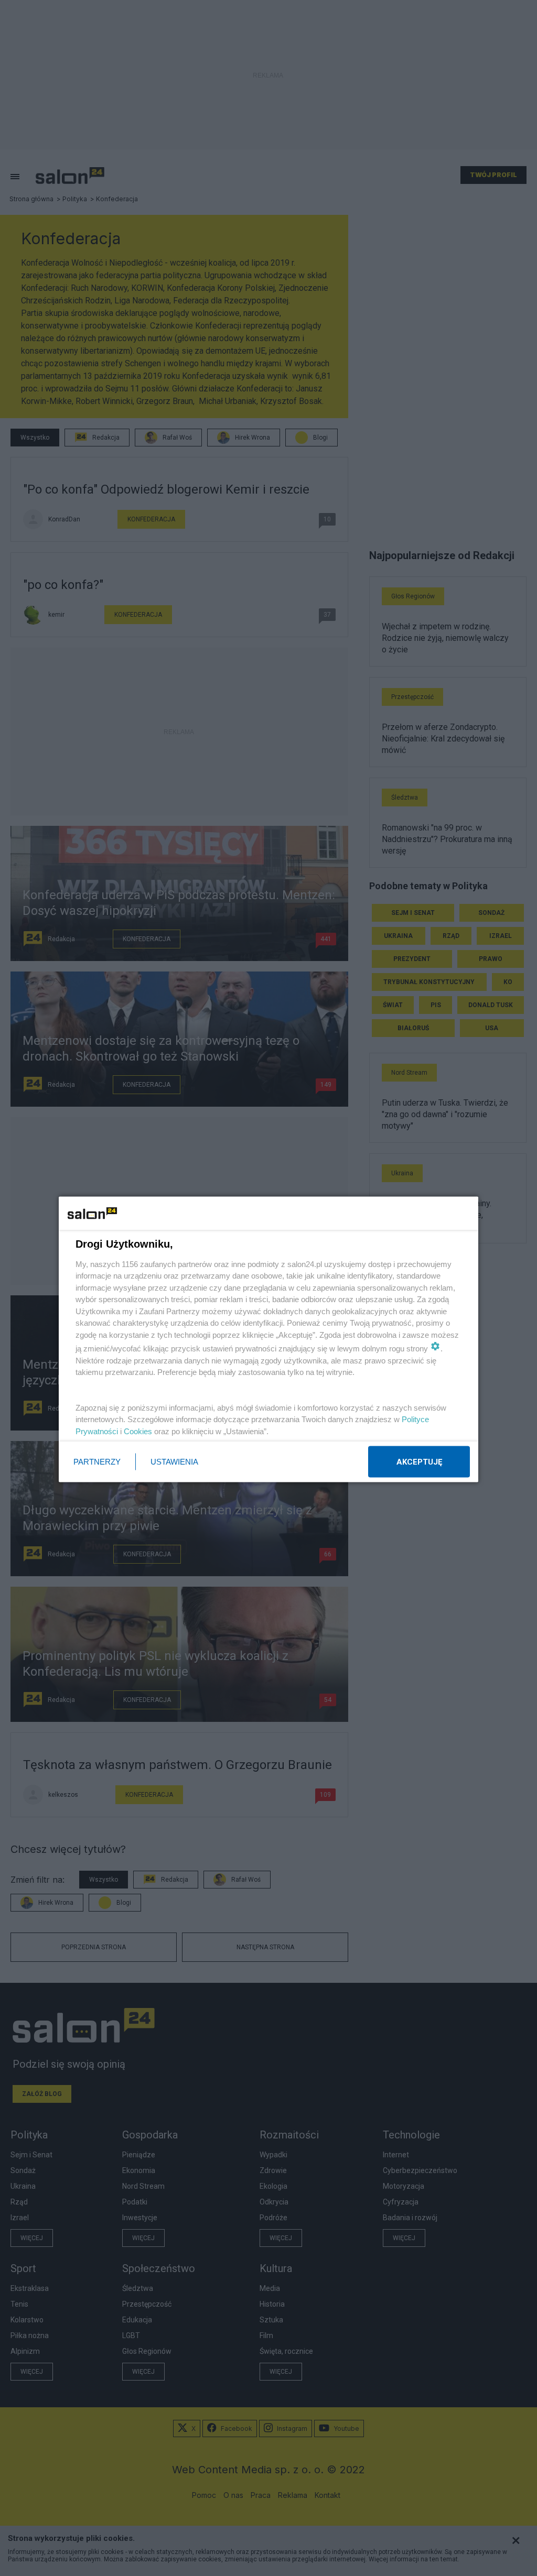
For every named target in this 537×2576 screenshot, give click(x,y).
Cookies (138, 1431)
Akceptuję (419, 1462)
